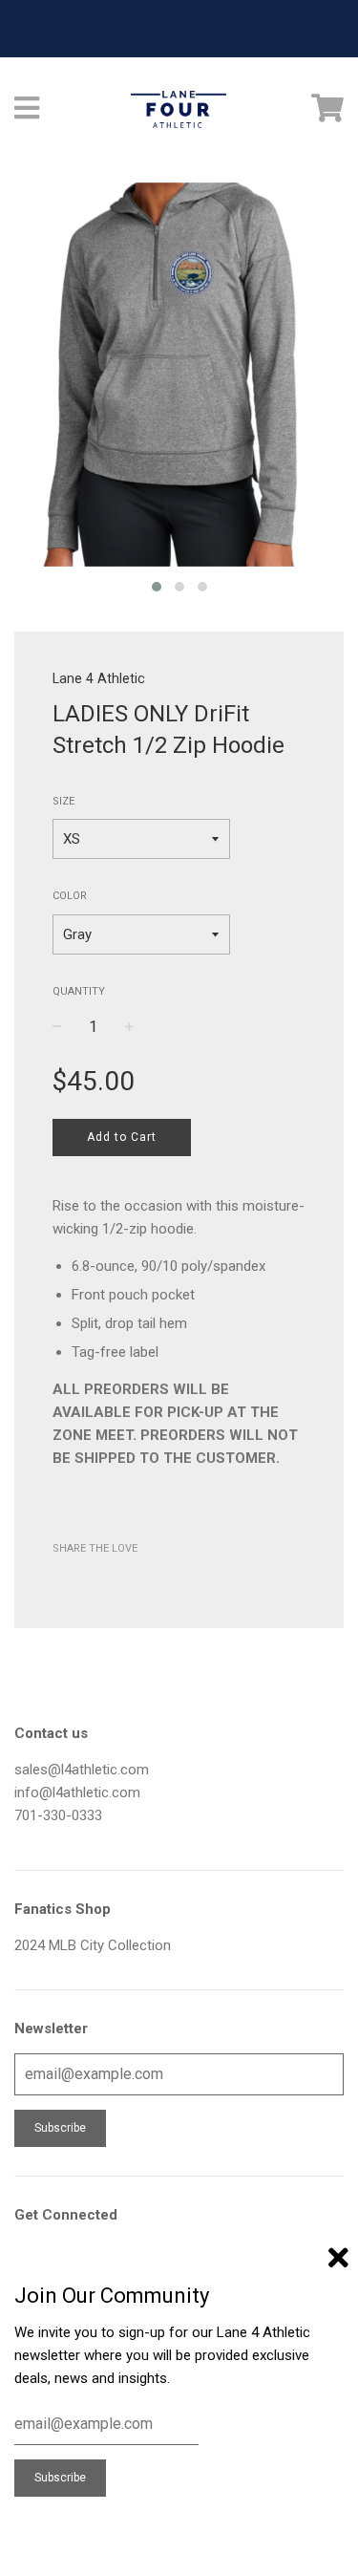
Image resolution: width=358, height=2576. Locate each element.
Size (63, 801)
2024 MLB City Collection (93, 1945)
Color (70, 896)
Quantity (79, 991)
